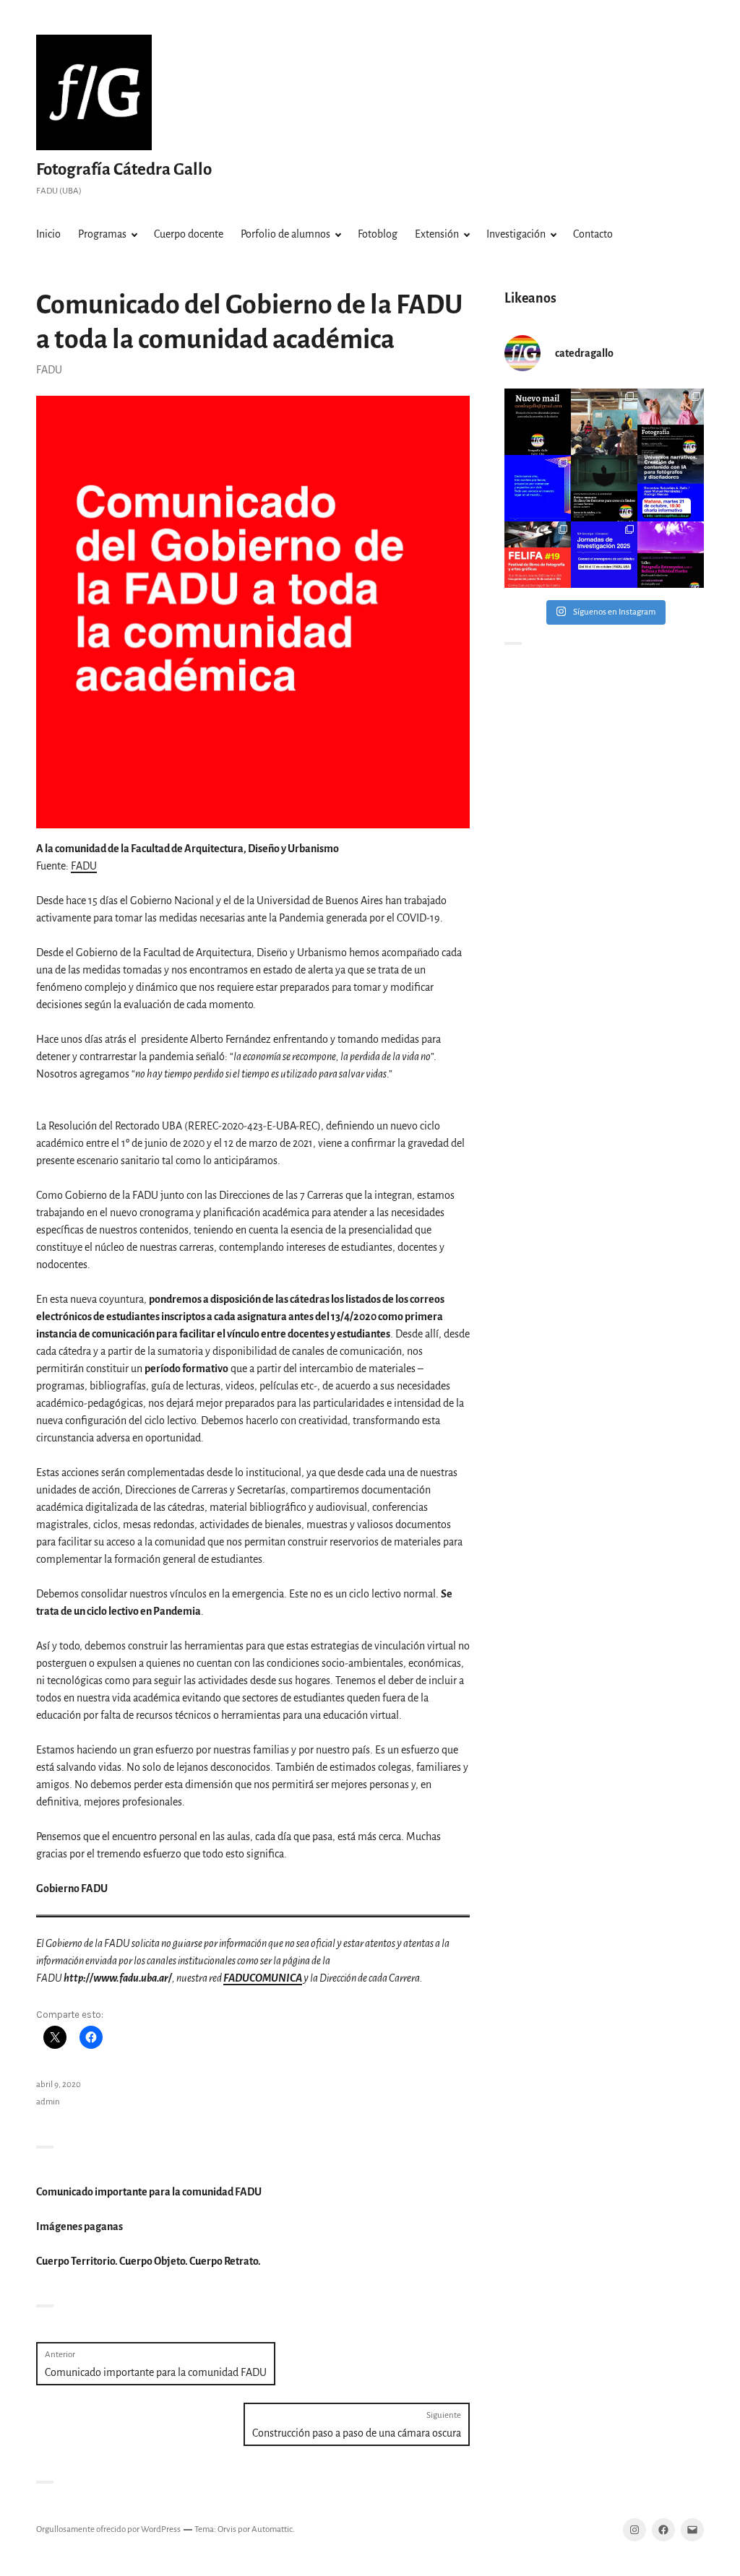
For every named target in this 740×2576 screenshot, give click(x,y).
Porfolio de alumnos (285, 234)
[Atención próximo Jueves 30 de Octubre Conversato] (604, 488)
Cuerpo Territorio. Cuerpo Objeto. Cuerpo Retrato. (149, 2261)
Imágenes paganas (79, 2226)
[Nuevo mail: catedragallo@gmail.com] (538, 422)
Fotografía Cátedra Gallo (124, 169)
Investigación (516, 234)
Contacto (593, 234)
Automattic (272, 2529)
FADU (49, 370)
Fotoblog (378, 234)
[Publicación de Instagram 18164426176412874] (671, 422)
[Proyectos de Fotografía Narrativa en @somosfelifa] (538, 555)
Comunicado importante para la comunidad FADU (149, 2192)
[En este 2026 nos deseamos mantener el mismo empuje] (538, 488)
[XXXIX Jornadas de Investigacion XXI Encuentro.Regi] (604, 555)
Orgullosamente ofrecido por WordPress (108, 2529)
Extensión (437, 234)
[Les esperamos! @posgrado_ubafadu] (671, 488)
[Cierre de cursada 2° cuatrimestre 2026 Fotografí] (604, 422)
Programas (102, 234)
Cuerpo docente (189, 234)
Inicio (48, 234)
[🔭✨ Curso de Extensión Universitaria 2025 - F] (671, 555)
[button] (253, 612)
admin (48, 2102)
